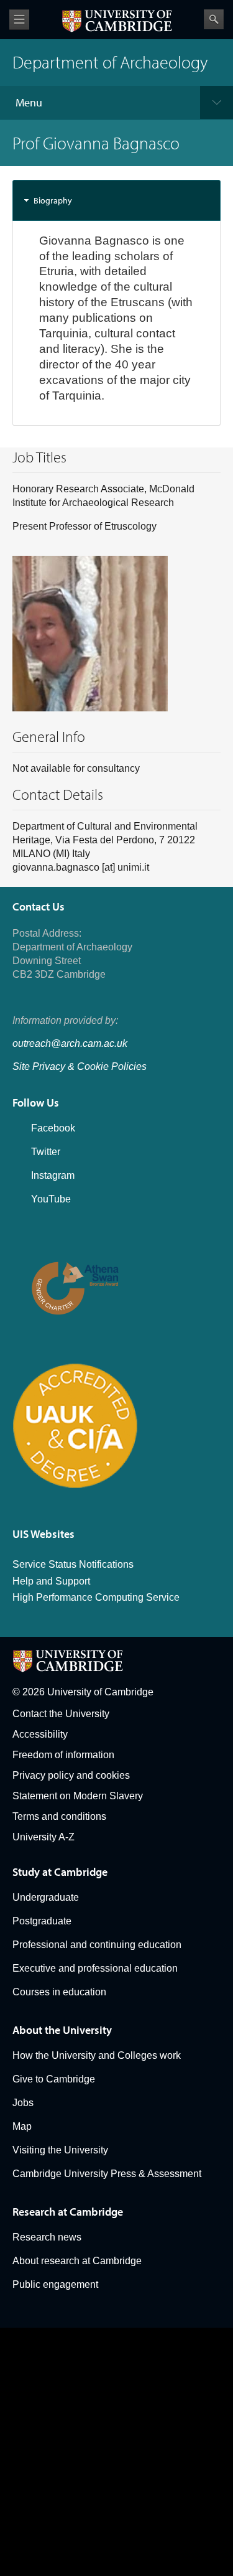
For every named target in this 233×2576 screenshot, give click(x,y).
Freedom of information (63, 1755)
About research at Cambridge (77, 2261)
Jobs (23, 2103)
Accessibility (40, 1734)
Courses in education (59, 1992)
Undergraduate (46, 1897)
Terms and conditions (59, 1816)
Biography (53, 200)
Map (22, 2126)
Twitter (46, 1152)
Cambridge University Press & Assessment (107, 2174)
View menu (19, 20)
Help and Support (51, 1581)
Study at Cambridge (60, 1872)
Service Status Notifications (73, 1564)
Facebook (53, 1128)
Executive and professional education (95, 1968)
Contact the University (61, 1714)
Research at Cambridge (68, 2212)
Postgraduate (42, 1921)
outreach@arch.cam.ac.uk (70, 1043)
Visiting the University (60, 2150)
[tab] (116, 200)
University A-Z (43, 1837)
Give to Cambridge (54, 2079)
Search (214, 19)
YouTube (51, 1199)
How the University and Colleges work (97, 2055)
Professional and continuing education (97, 1945)
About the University (62, 2030)
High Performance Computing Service (96, 1597)
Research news (47, 2237)
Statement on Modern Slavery (78, 1796)
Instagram (53, 1175)
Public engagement (55, 2284)
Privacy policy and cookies (71, 1775)
